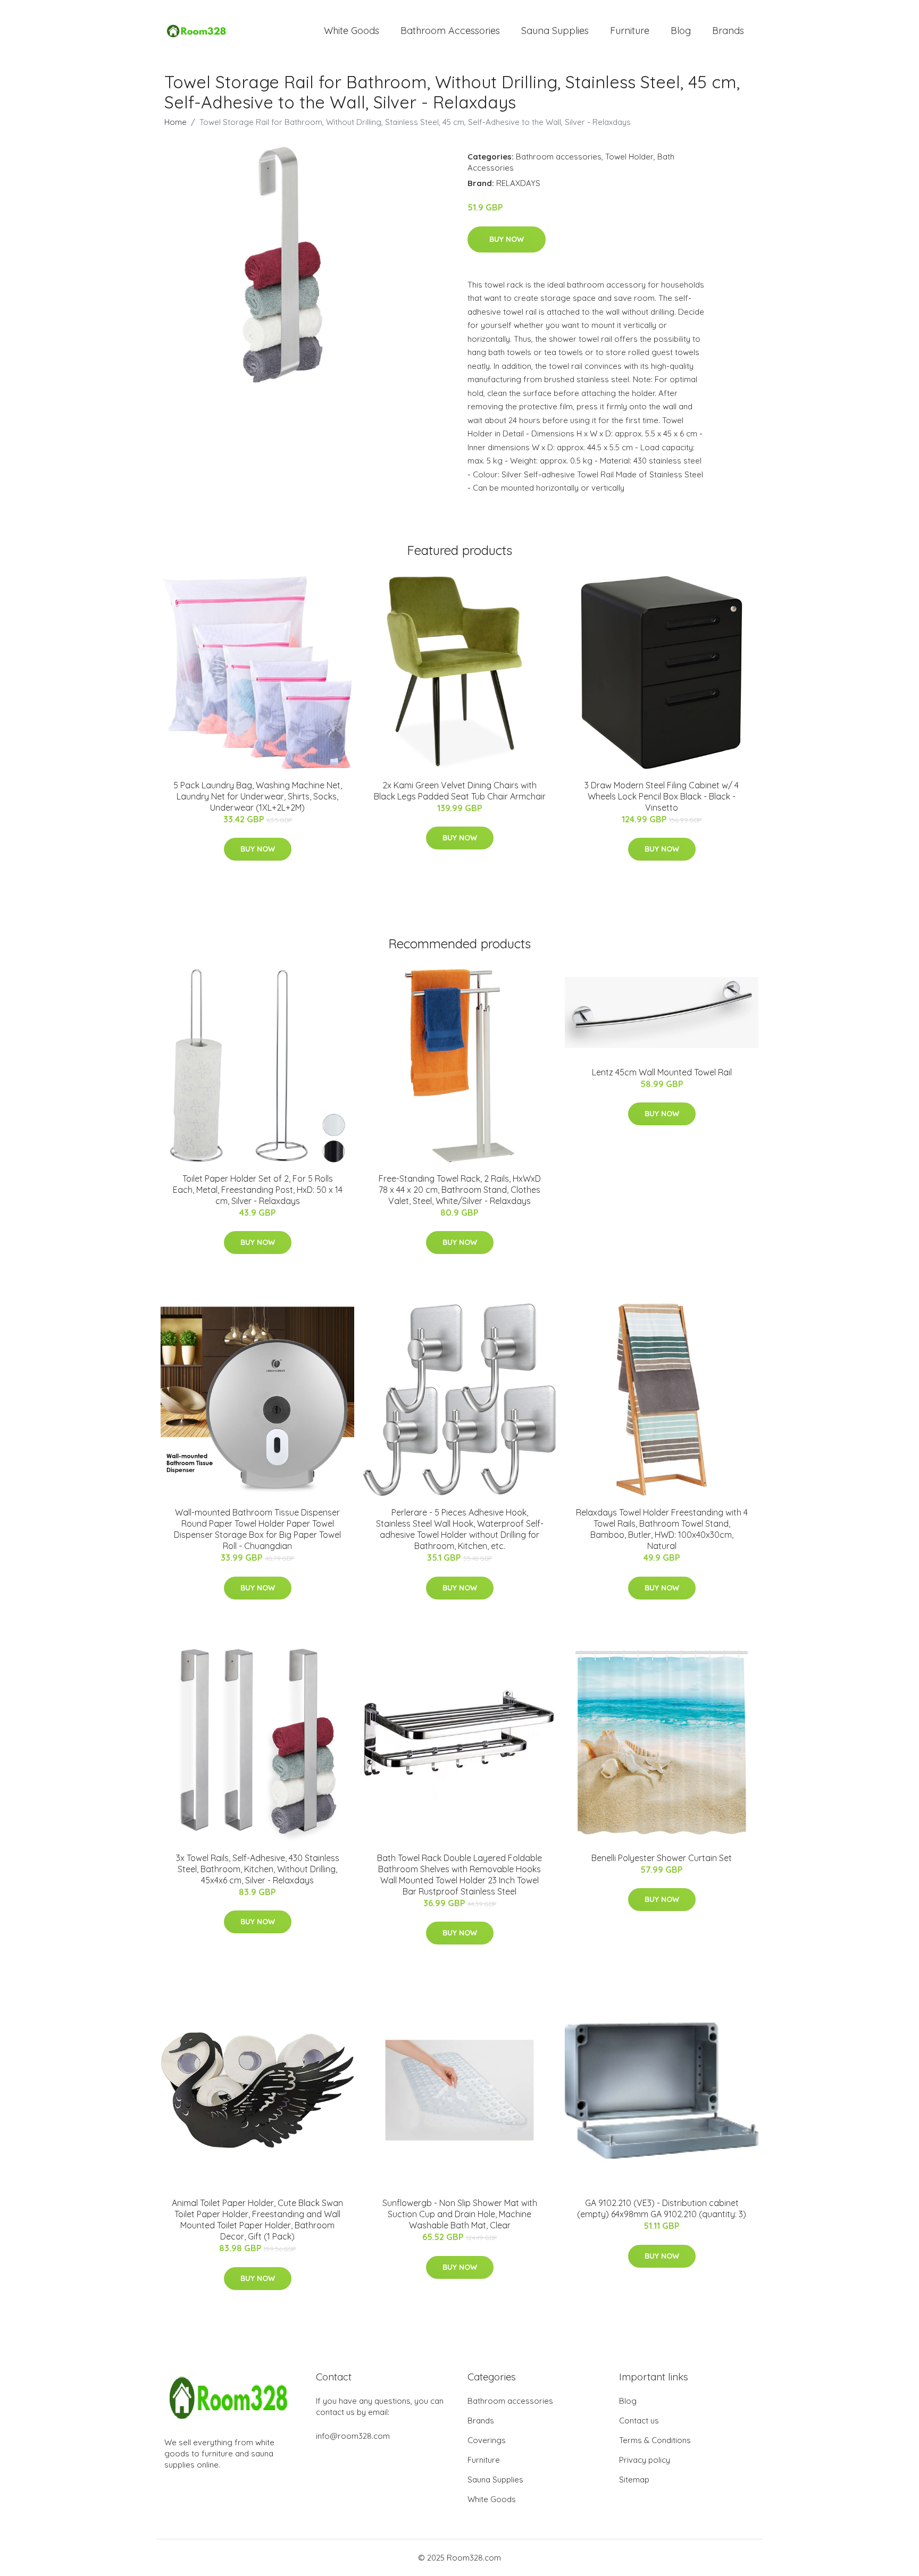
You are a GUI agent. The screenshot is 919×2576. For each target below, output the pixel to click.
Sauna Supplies (555, 31)
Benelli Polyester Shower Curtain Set (662, 1858)
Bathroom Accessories (450, 31)
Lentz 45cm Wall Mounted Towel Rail (662, 1072)
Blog (681, 31)
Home (176, 122)
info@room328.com (353, 2436)
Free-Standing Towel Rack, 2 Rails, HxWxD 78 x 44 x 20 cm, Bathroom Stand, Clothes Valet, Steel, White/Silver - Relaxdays (460, 1190)
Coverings (487, 2440)
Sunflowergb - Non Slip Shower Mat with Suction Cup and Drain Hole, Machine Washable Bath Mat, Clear (460, 2214)
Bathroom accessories (559, 157)
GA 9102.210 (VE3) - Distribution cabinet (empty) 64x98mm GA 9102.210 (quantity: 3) (662, 2208)
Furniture (630, 31)
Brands (728, 31)
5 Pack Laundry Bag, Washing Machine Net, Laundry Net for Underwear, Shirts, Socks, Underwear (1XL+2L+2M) (258, 796)
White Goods (352, 31)
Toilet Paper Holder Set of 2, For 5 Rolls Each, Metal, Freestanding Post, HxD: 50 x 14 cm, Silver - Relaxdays (258, 1190)
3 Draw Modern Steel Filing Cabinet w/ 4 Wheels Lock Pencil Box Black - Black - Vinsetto (662, 796)
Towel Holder (629, 157)
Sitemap (634, 2480)
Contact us (639, 2421)
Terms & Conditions (655, 2440)
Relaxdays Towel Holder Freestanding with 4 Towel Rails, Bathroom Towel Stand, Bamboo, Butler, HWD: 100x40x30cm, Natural (662, 1529)
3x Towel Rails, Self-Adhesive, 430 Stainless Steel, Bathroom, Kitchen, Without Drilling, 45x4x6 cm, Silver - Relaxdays (258, 1869)
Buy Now (507, 239)
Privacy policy (645, 2460)
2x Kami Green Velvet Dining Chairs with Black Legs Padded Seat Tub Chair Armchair (460, 791)
